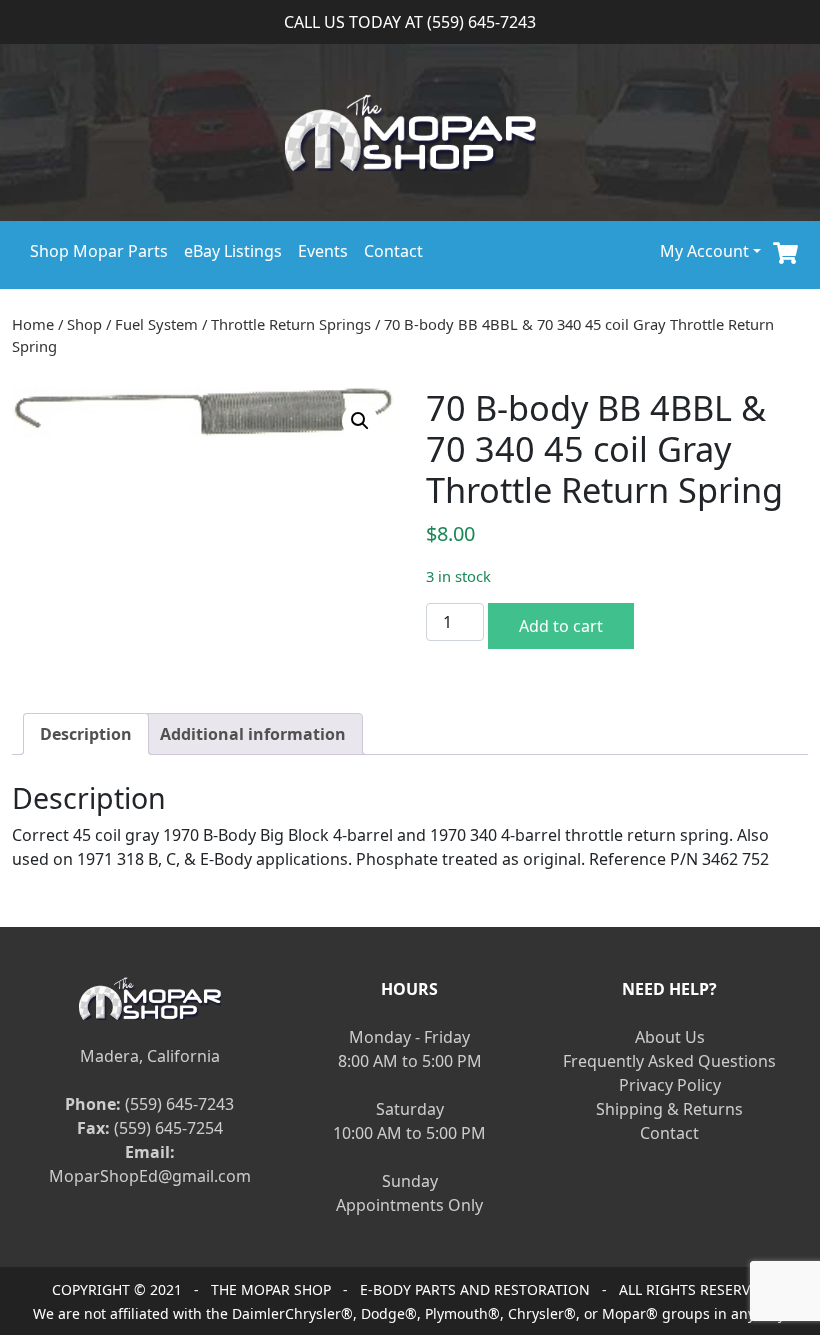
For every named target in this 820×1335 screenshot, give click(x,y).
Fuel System (156, 324)
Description (86, 734)
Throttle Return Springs (291, 324)
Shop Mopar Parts (99, 251)
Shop (84, 324)
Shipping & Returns (669, 1109)
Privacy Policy (670, 1085)
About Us (670, 1037)
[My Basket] (785, 250)
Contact (393, 251)
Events (323, 251)
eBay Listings (233, 251)
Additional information (253, 734)
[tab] (86, 734)
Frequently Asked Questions (669, 1061)
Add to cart (561, 626)
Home (33, 324)
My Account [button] (704, 251)
